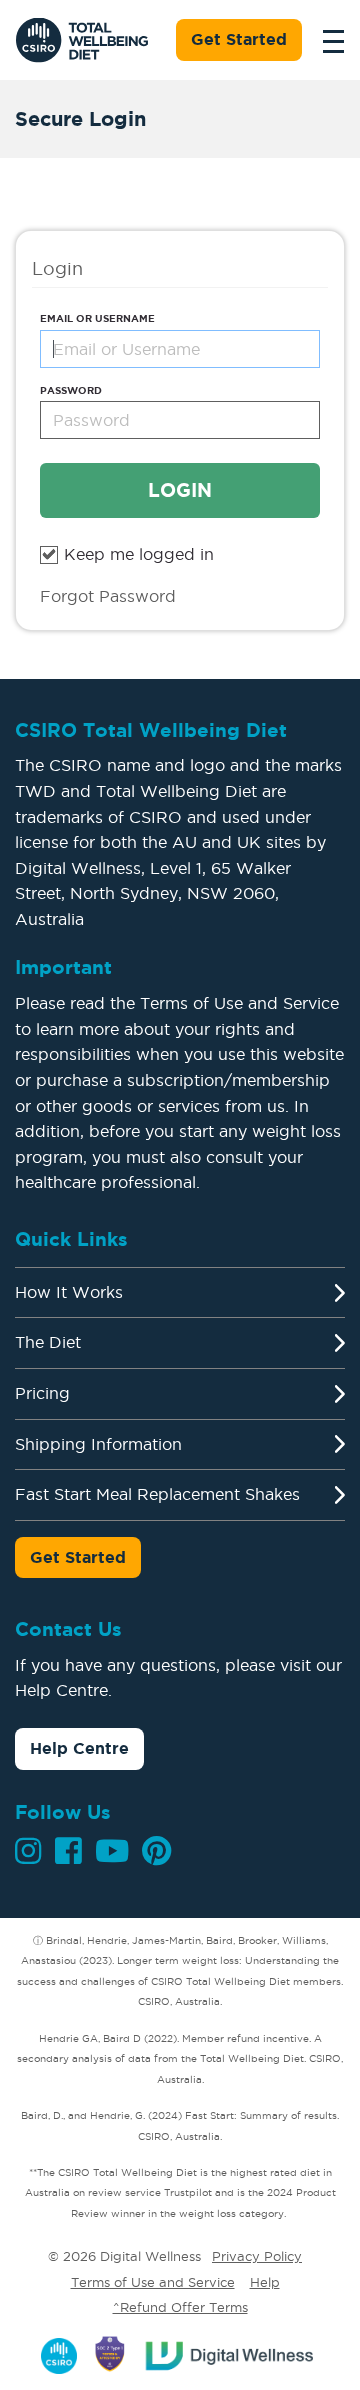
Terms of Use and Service (153, 2282)
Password (71, 390)
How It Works (69, 1292)
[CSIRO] (59, 2352)
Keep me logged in (139, 554)
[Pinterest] (156, 1851)
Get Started (239, 39)
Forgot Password (108, 596)
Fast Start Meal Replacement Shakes (157, 1494)
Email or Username (97, 318)
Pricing (42, 1393)
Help (265, 2282)
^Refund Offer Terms (180, 2307)
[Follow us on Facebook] (68, 1851)
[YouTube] (112, 1851)
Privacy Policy (257, 2256)
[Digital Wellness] (230, 2352)
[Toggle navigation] (328, 40)
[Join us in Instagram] (28, 1851)
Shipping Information (98, 1444)
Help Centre (79, 1748)
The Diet (48, 1342)
